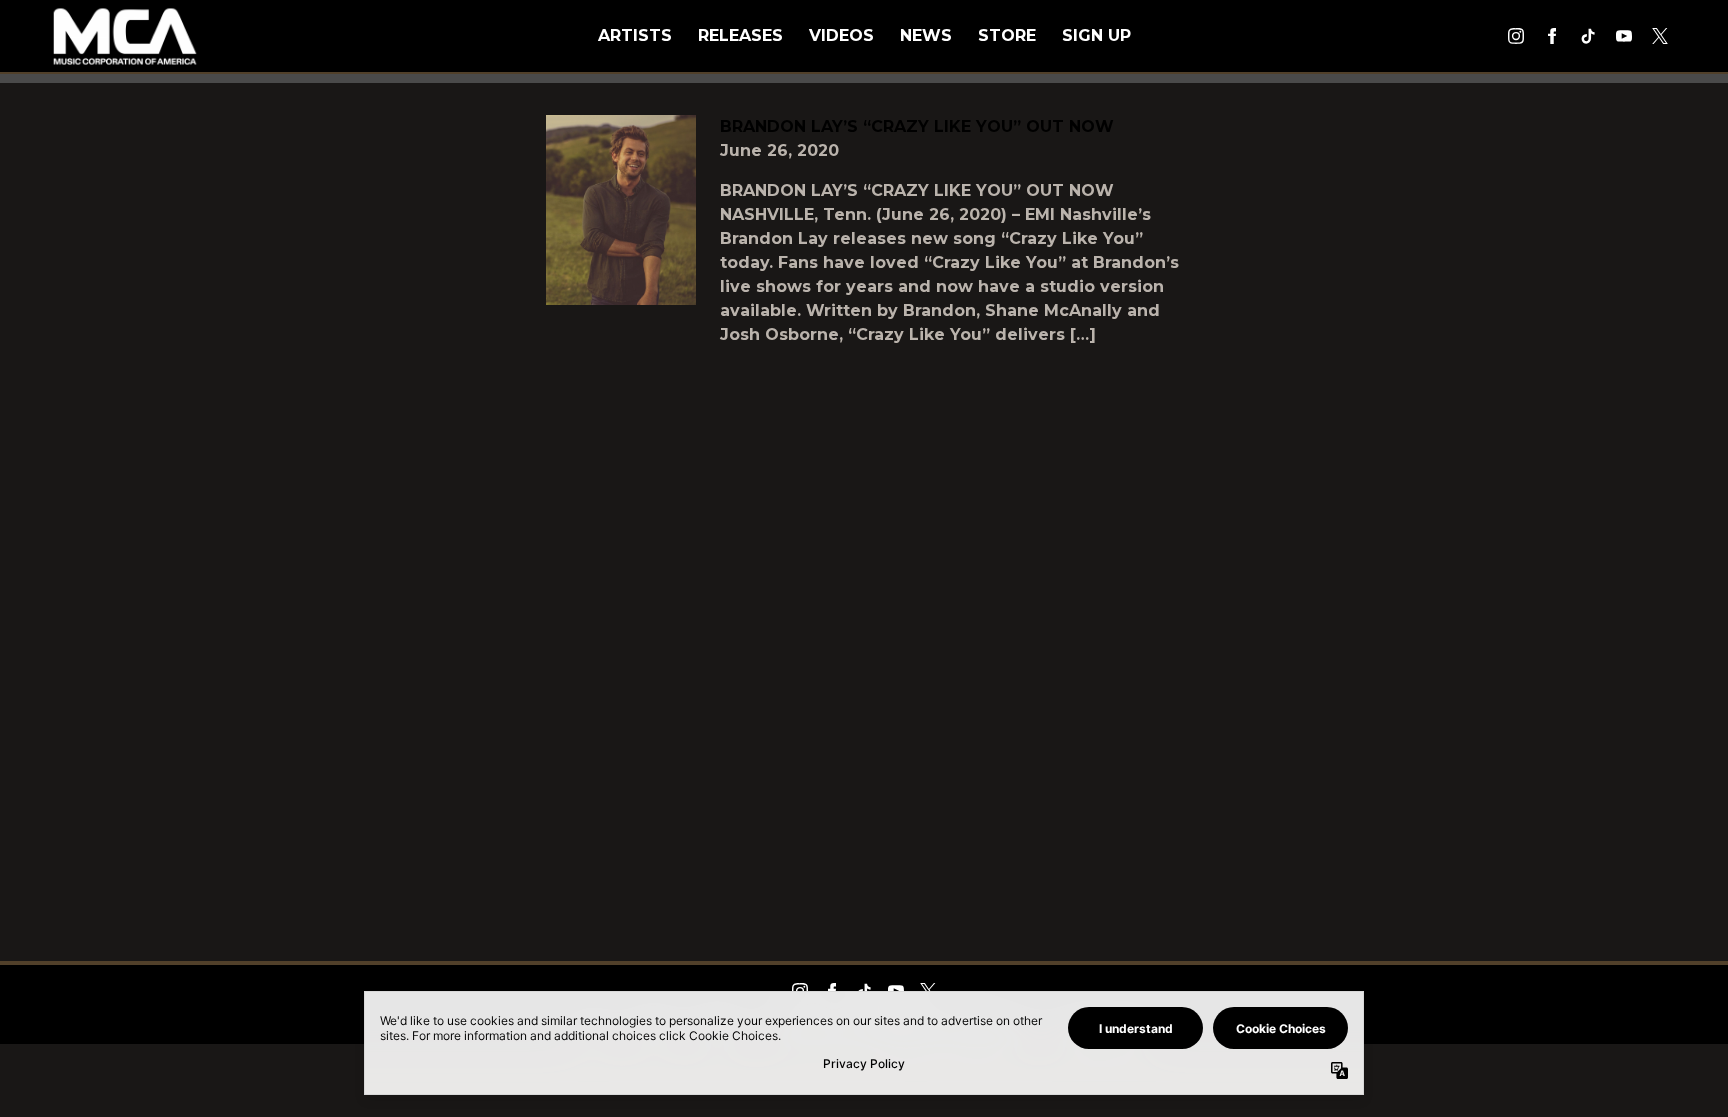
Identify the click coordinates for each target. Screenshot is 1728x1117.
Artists (635, 35)
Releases (740, 35)
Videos (841, 35)
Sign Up (1096, 35)
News (926, 35)
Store (1007, 35)
